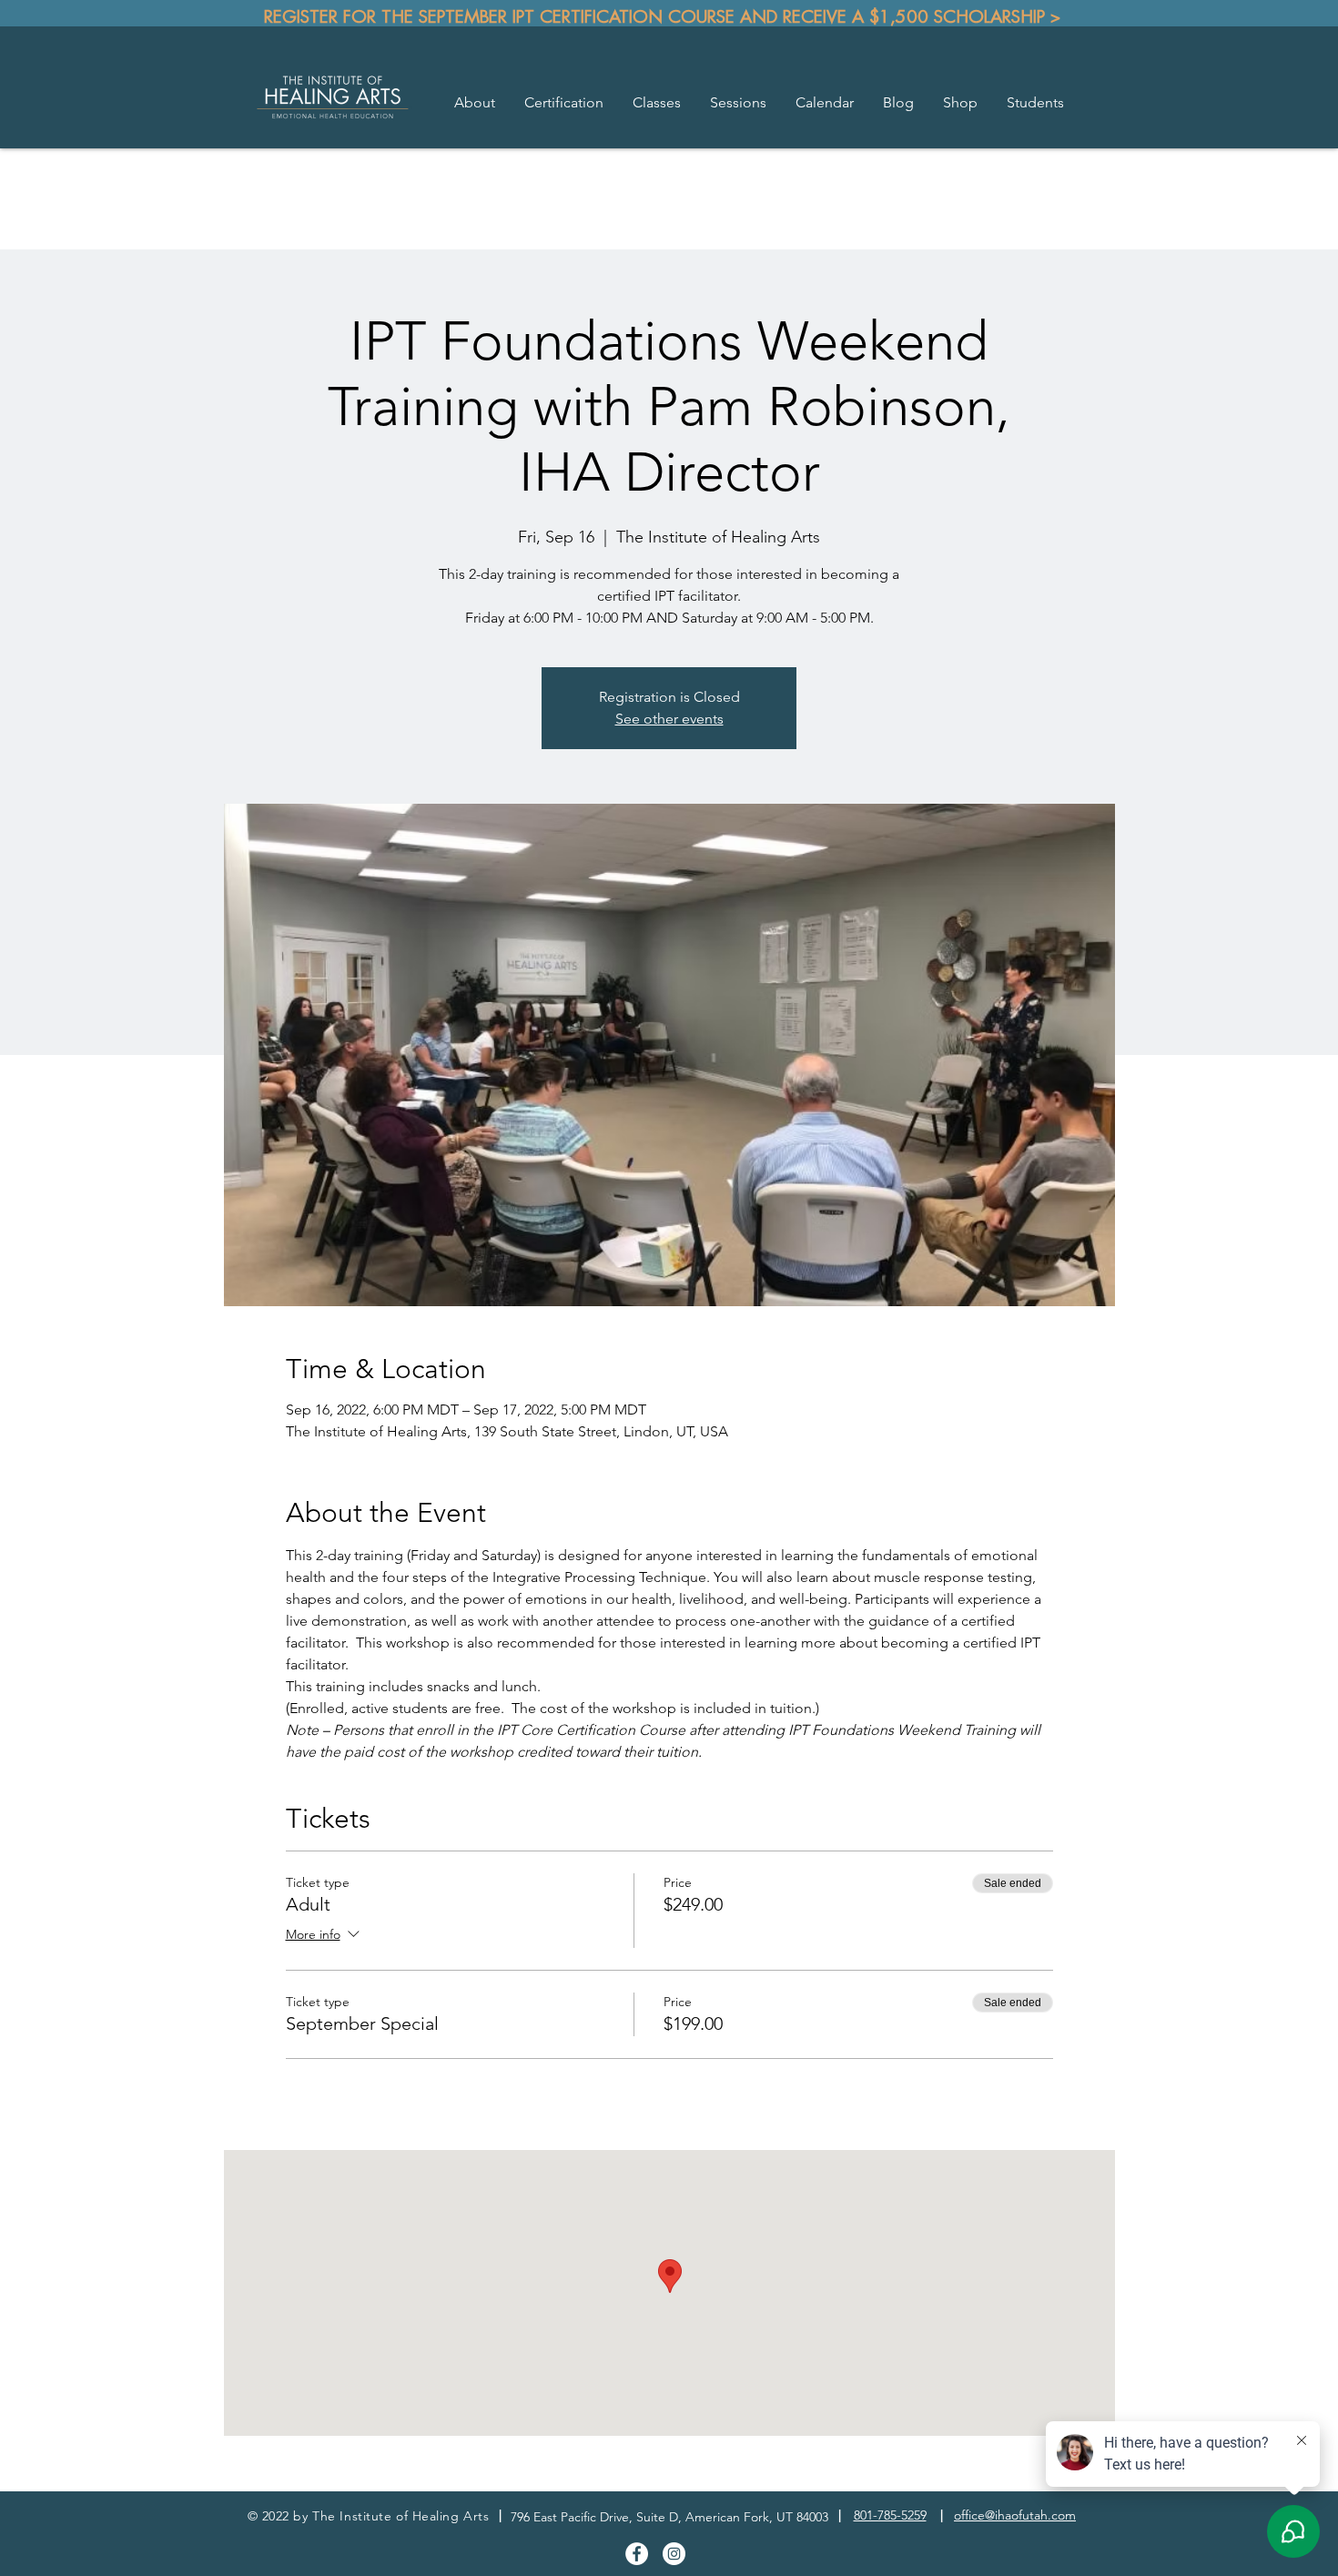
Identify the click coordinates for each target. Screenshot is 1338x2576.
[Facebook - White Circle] (637, 2554)
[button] (475, 103)
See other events (669, 719)
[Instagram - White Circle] (674, 2554)
